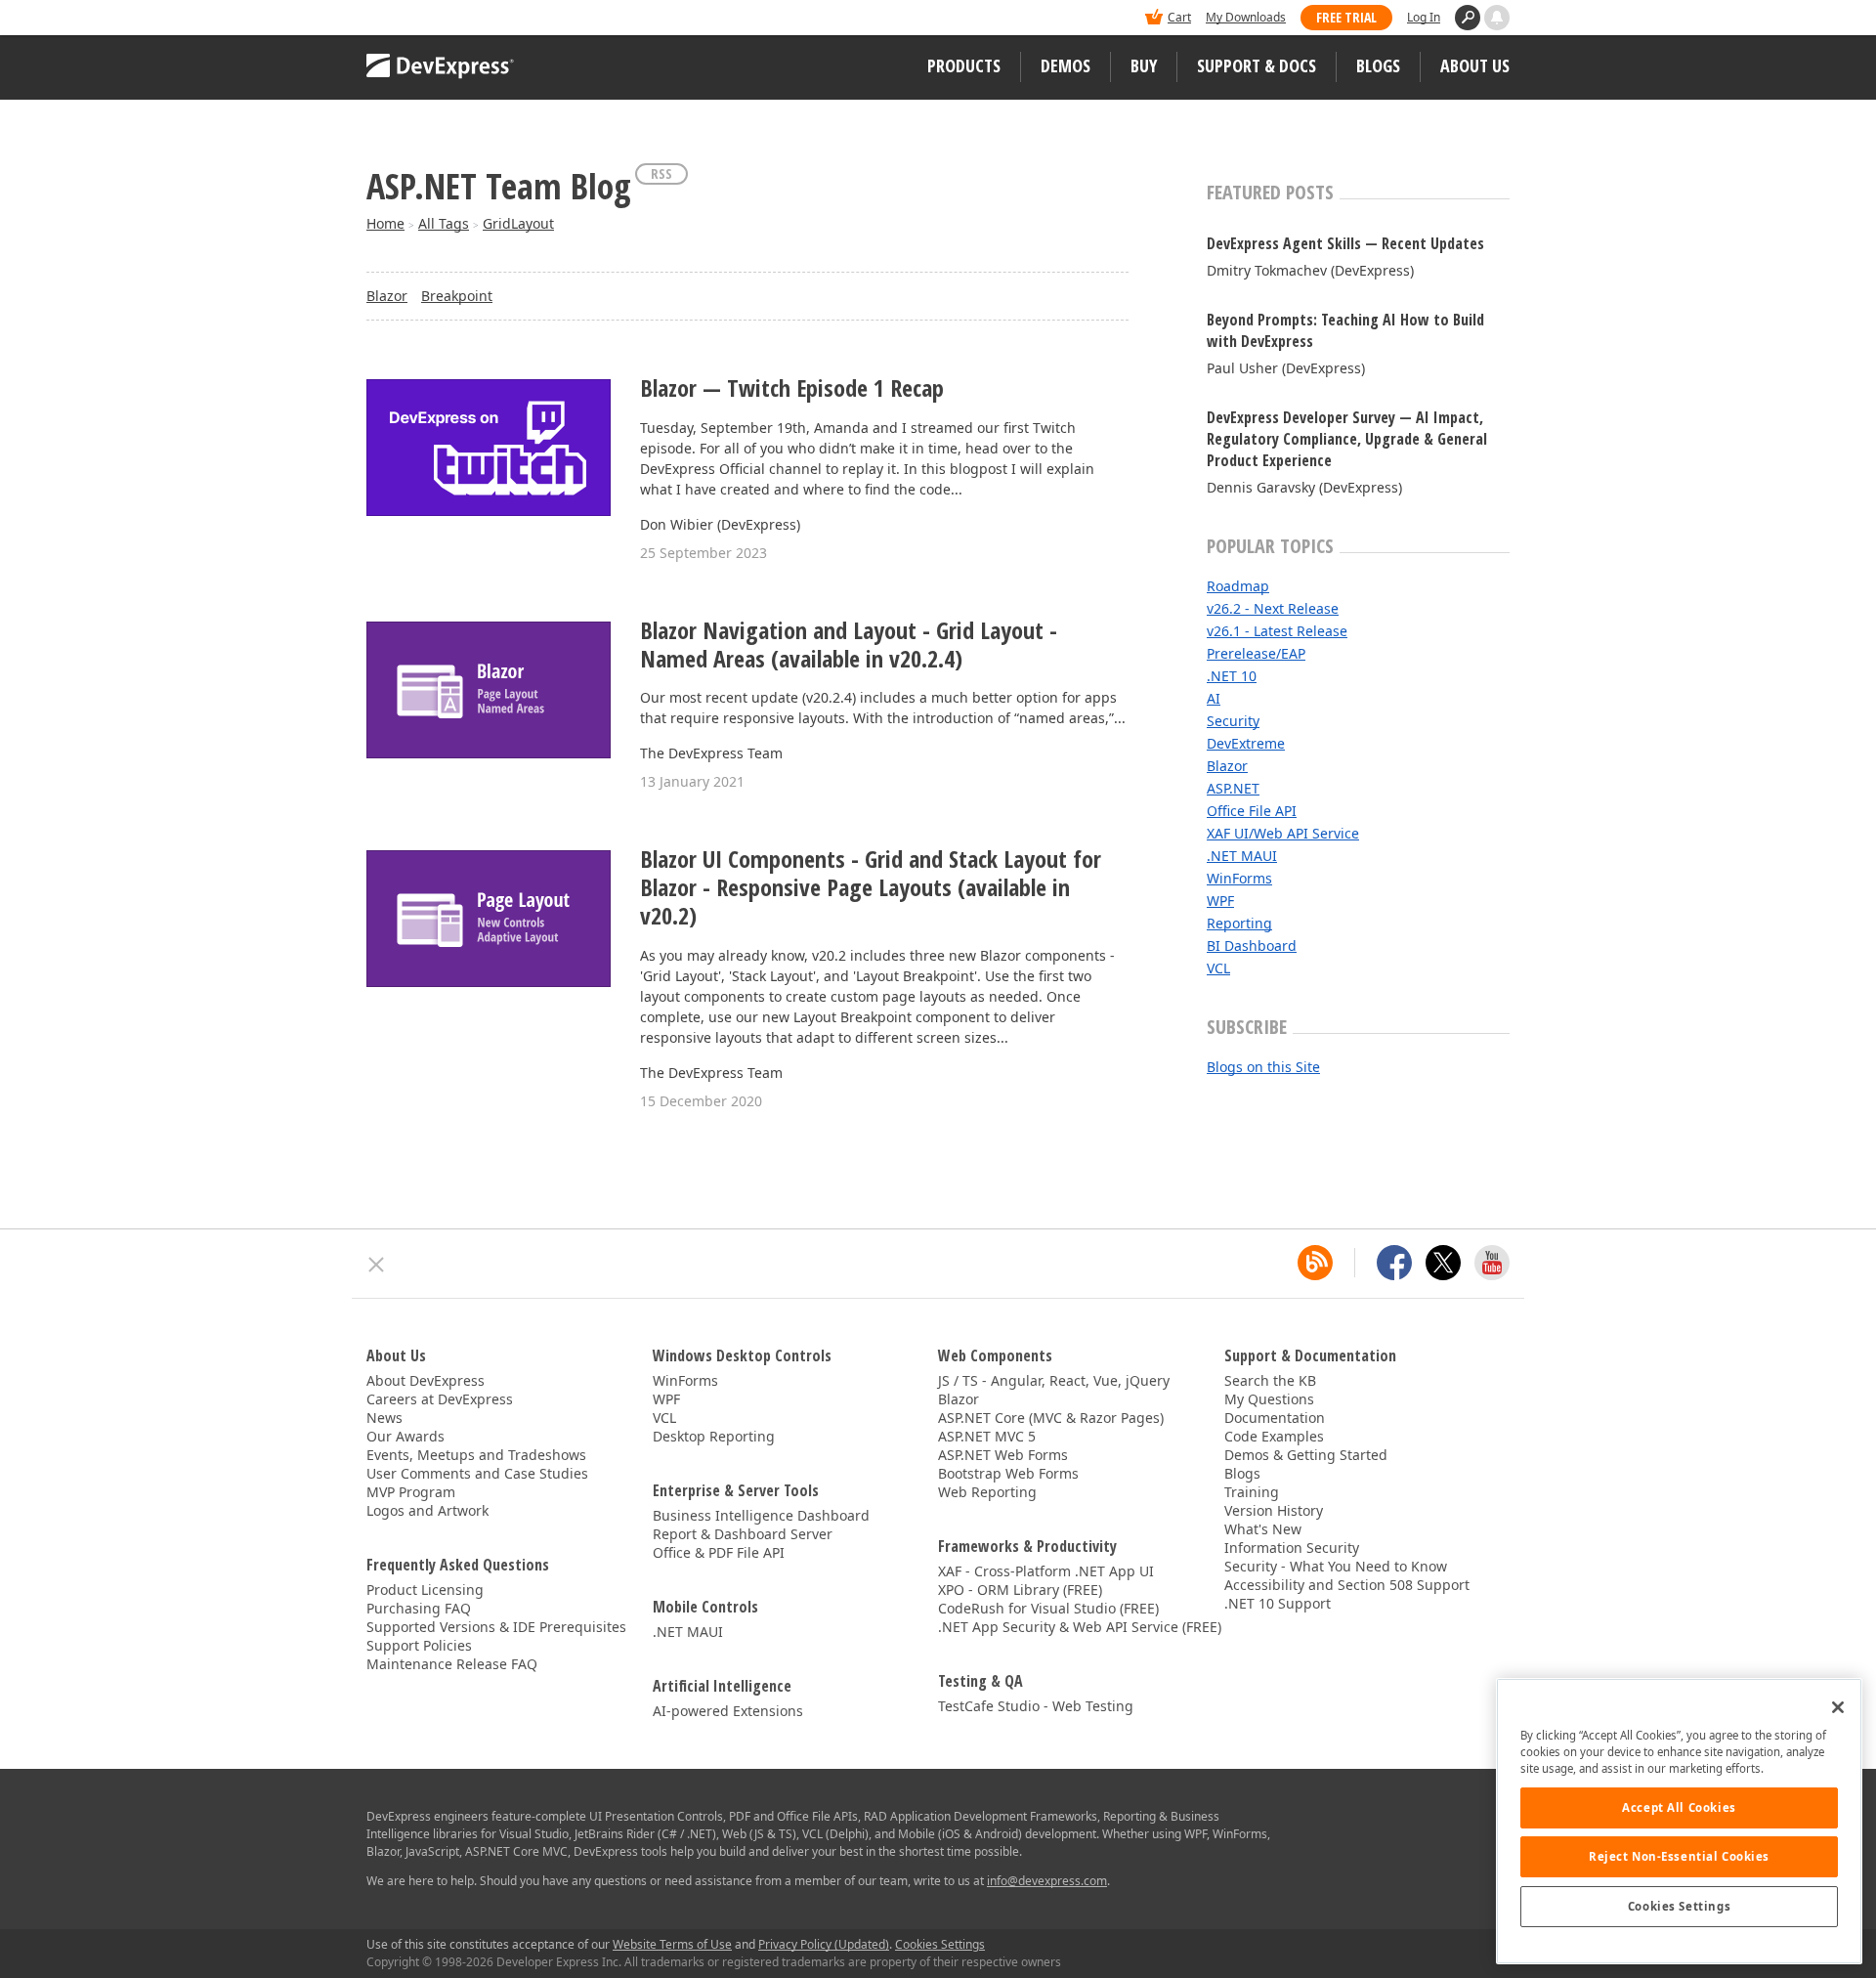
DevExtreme (1246, 743)
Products (964, 65)
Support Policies (419, 1645)
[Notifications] (1497, 18)
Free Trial (1346, 17)
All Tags (444, 223)
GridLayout (518, 223)
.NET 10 (1232, 676)
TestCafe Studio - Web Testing (1036, 1706)
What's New (1263, 1529)
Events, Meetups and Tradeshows (476, 1455)
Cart (1179, 17)
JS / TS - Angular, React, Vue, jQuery (1054, 1380)
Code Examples (1274, 1436)
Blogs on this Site (1263, 1067)
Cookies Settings (1679, 1906)
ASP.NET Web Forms (1003, 1455)
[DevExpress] (426, 19)
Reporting (1239, 923)
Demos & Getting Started (1306, 1455)
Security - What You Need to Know (1336, 1566)
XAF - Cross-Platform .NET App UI (1046, 1571)
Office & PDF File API (719, 1552)
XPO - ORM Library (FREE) (1020, 1590)
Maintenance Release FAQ (452, 1664)
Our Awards (405, 1436)
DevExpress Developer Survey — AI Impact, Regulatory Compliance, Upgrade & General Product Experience (1347, 439)
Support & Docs (1257, 65)
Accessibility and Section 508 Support (1347, 1585)
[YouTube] (1492, 1263)
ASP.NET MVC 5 (987, 1436)
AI (1214, 698)
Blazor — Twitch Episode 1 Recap (792, 388)
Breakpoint (457, 296)
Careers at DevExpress (440, 1399)
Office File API (1252, 811)
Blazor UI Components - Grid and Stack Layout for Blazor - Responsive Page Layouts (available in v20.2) (871, 887)
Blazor (387, 296)
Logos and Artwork (427, 1510)
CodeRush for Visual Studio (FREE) (1048, 1608)
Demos (1066, 65)
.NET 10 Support (1278, 1603)
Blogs (1378, 65)
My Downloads (1246, 17)
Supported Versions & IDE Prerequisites (496, 1627)
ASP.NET (1233, 788)
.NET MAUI (1242, 856)
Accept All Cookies (1679, 1807)
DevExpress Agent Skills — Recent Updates (1345, 243)
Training (1252, 1492)
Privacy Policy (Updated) (824, 1944)
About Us (1475, 65)
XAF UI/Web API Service (1283, 833)
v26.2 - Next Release (1273, 608)
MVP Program (411, 1492)
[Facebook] (1394, 1263)
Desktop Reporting (714, 1436)
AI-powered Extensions (728, 1711)
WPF (1220, 901)
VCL (1218, 968)
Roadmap (1238, 586)
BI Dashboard (1252, 946)
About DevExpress (426, 1380)
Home (385, 223)
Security (1233, 721)
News (384, 1418)
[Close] (1838, 1707)
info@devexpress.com (1047, 1881)
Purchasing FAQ (419, 1608)
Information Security (1292, 1548)
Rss (661, 173)
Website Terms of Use (672, 1944)
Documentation (1275, 1418)
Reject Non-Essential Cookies (1679, 1856)
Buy (1144, 65)
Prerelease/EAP (1256, 653)
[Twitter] (1443, 1263)
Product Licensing (425, 1590)
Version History (1274, 1510)
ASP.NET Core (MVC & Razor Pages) (1051, 1418)
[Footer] (377, 1265)
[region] (1679, 1821)
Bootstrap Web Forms (1008, 1473)
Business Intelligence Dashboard (761, 1515)
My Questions (1269, 1399)
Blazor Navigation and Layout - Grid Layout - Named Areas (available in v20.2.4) (849, 645)
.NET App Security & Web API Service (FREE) (1080, 1627)
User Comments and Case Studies (477, 1473)
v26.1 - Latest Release (1277, 631)
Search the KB (1270, 1380)
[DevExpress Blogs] (1315, 1263)
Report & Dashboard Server (743, 1534)
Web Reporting (987, 1492)
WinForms (1239, 878)
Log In (1424, 17)
